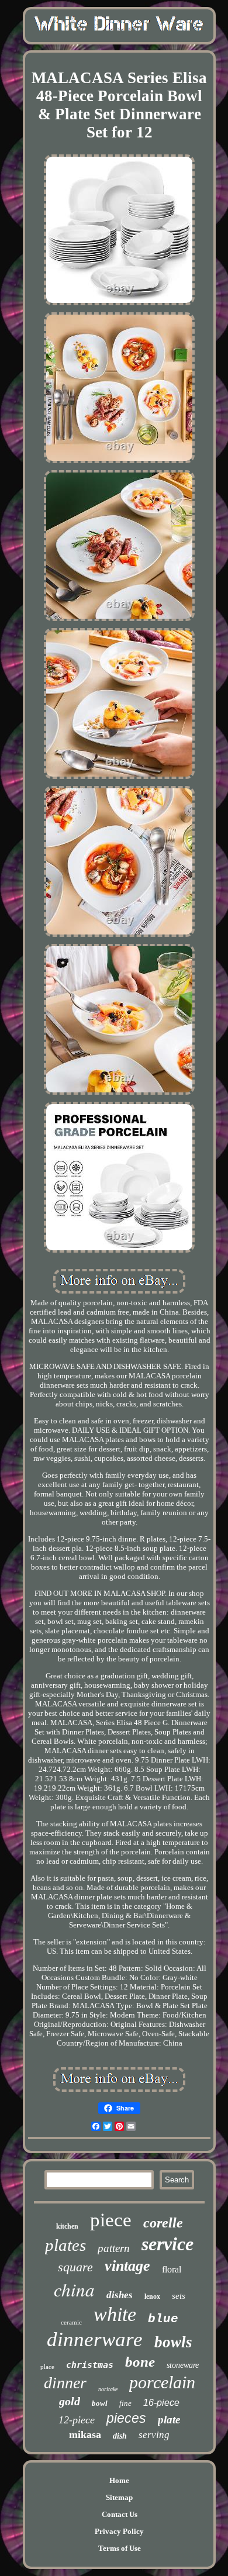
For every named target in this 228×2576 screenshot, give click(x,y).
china (74, 2289)
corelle (163, 2223)
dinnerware (95, 2339)
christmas (90, 2365)
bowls (173, 2342)
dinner (65, 2383)
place (47, 2367)
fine (125, 2403)
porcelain (162, 2382)
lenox (152, 2296)
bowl (100, 2403)
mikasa (85, 2434)
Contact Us (120, 2514)
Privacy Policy (119, 2531)
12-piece (77, 2420)
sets (179, 2296)
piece (111, 2220)
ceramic (71, 2322)
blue (163, 2319)
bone (140, 2362)
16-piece (161, 2403)
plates (65, 2245)
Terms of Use (120, 2548)
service (167, 2244)
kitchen (67, 2226)
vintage (127, 2266)
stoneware (183, 2365)
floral (172, 2269)
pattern (114, 2248)
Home (119, 2480)
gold (70, 2401)
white (115, 2314)
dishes (120, 2295)
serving (154, 2435)
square (75, 2267)
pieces (126, 2418)
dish (120, 2436)
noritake (108, 2389)
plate (169, 2420)
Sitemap (119, 2497)
